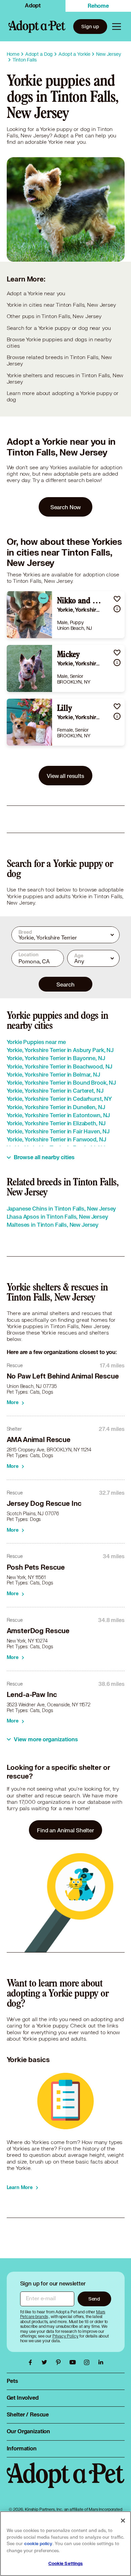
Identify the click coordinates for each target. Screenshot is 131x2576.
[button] (117, 599)
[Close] (123, 2521)
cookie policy (38, 2544)
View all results (65, 776)
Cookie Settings (66, 2564)
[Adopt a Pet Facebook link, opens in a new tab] (32, 2362)
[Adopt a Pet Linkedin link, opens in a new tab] (101, 2362)
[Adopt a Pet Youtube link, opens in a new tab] (74, 2362)
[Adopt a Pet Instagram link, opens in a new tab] (88, 2362)
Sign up (90, 26)
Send (94, 2299)
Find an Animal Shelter (65, 1830)
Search (65, 984)
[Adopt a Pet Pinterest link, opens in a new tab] (60, 2362)
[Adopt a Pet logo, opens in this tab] (66, 2482)
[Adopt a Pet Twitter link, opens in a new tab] (46, 2362)
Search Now (66, 507)
